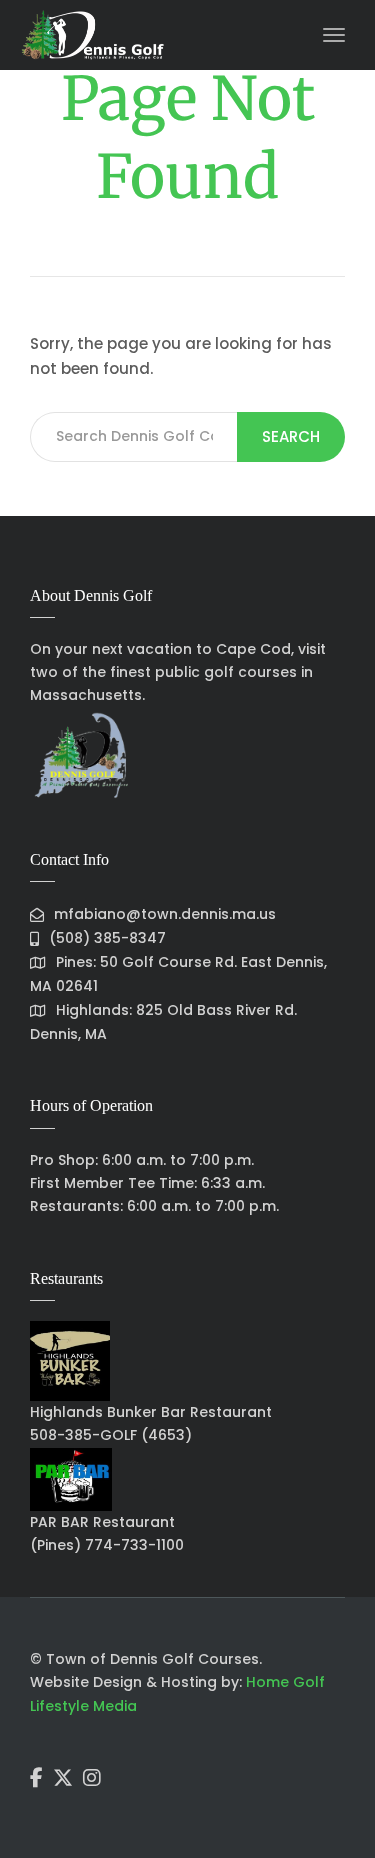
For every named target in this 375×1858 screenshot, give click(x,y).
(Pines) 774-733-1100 (107, 1545)
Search (291, 436)
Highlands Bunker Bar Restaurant (151, 1412)
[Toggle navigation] (334, 35)
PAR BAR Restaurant (102, 1522)
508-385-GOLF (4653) (111, 1435)
